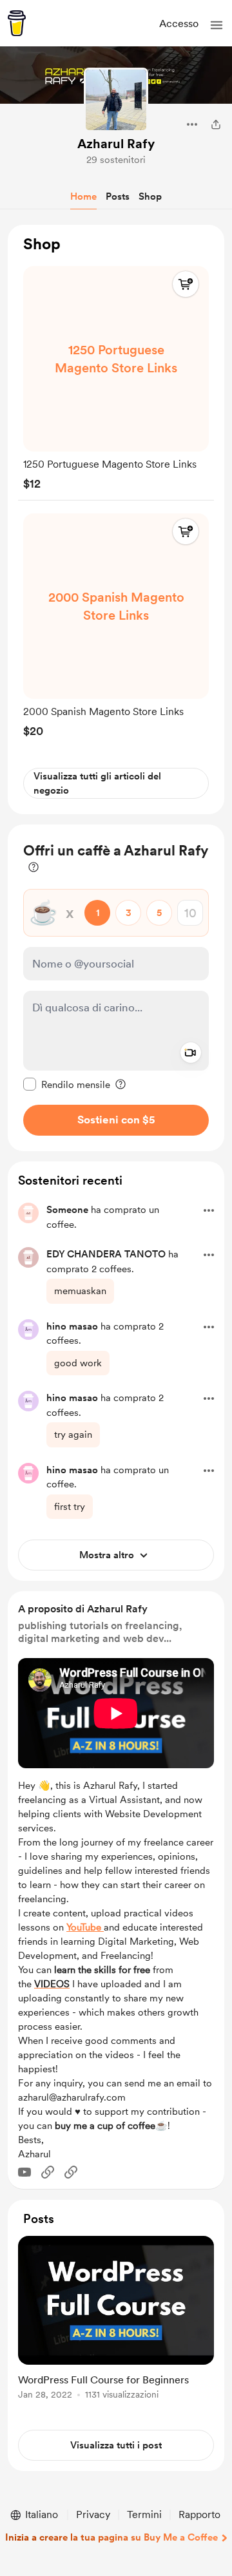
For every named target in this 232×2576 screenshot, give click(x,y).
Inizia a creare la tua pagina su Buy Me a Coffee (111, 2537)
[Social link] (48, 2172)
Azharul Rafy (116, 144)
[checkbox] (67, 1084)
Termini (144, 2514)
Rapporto (199, 2514)
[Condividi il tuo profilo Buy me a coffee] (216, 124)
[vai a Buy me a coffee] (17, 23)
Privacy (93, 2514)
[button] (217, 25)
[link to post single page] (116, 2320)
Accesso (179, 24)
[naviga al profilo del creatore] (116, 100)
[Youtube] (24, 2172)
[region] (116, 520)
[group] (116, 375)
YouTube (85, 1927)
